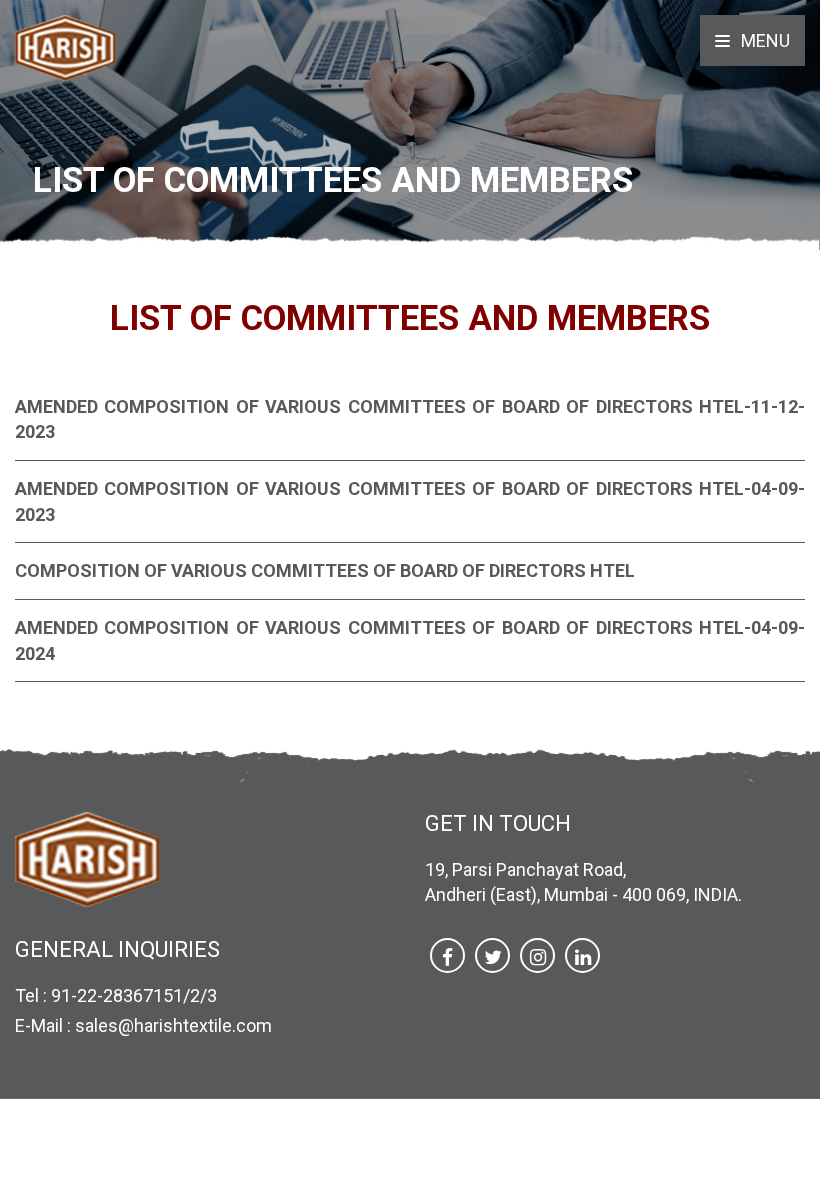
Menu (763, 40)
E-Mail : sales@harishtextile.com (143, 1025)
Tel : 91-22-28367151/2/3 (116, 995)
